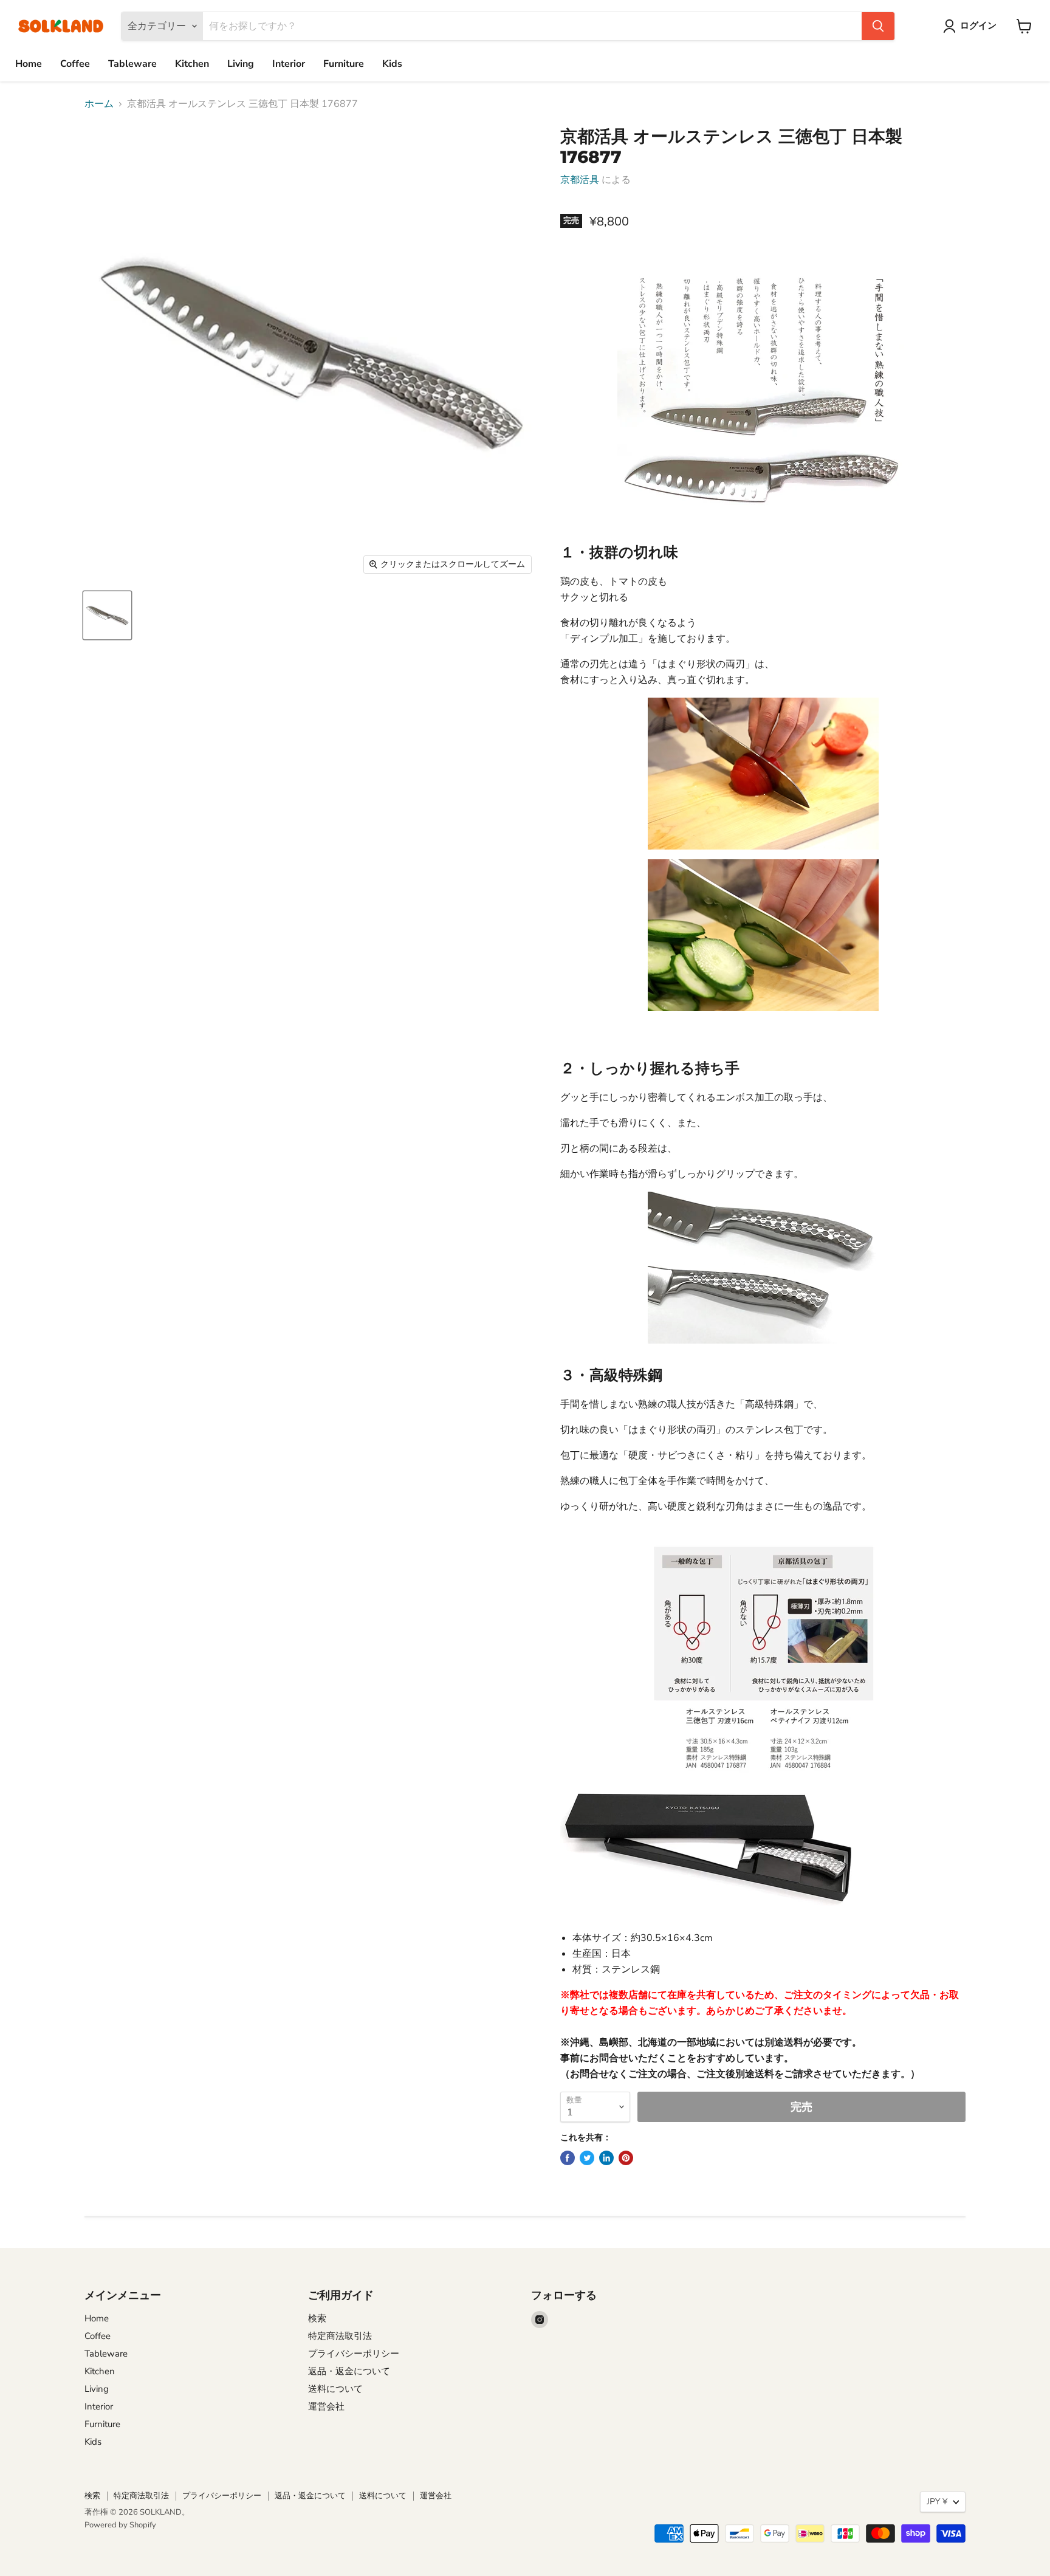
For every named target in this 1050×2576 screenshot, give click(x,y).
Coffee (75, 64)
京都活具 (580, 180)
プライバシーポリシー (354, 2354)
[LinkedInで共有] (606, 2158)
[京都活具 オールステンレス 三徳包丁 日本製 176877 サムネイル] (107, 615)
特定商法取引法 (340, 2336)
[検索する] (878, 26)
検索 (317, 2318)
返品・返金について (349, 2371)
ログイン (978, 26)
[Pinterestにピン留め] (626, 2158)
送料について (335, 2389)
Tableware (132, 64)
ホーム (99, 104)
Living (241, 64)
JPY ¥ (937, 2502)
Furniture (344, 64)
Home (29, 64)
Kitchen (192, 64)
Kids (392, 64)
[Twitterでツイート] (587, 2158)
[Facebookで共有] (568, 2158)
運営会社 (326, 2406)
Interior (289, 64)
